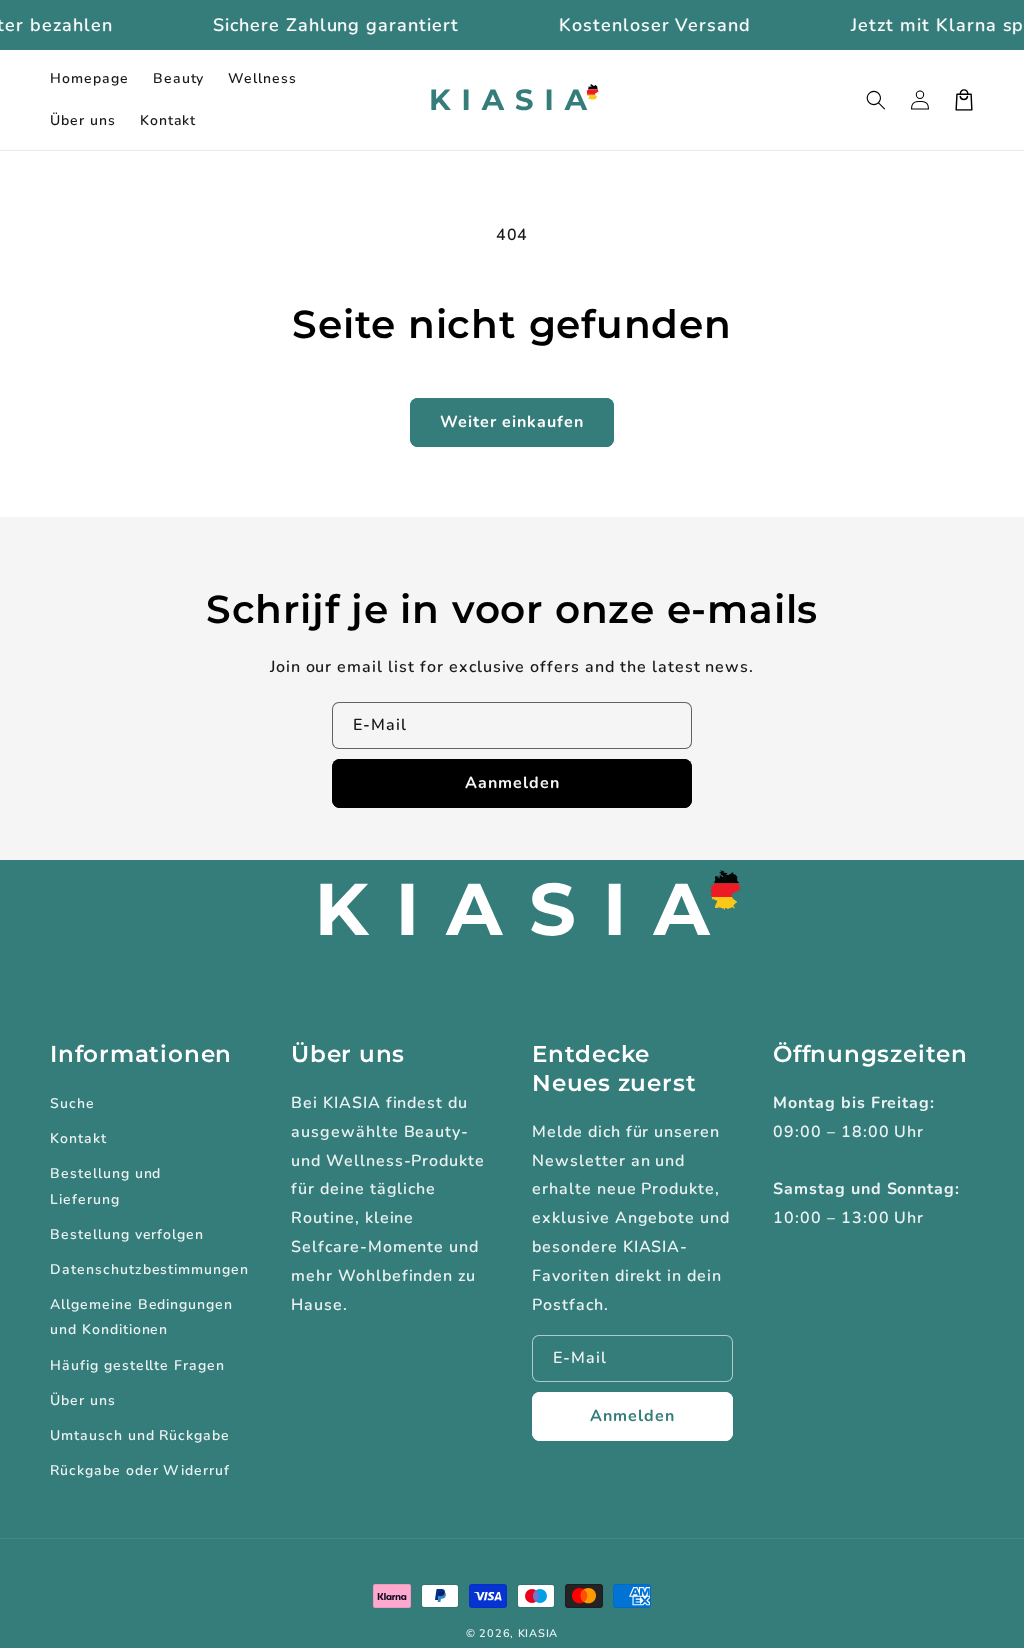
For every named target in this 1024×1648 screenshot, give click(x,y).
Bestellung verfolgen (127, 1234)
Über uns (83, 1400)
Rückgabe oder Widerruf (140, 1470)
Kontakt (78, 1138)
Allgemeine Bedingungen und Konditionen (141, 1317)
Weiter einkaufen (512, 422)
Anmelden (632, 1416)
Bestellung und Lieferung (105, 1186)
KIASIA (538, 1633)
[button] (876, 100)
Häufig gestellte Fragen (137, 1365)
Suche (72, 1103)
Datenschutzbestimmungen (149, 1269)
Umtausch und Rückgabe (140, 1435)
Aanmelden (512, 783)
